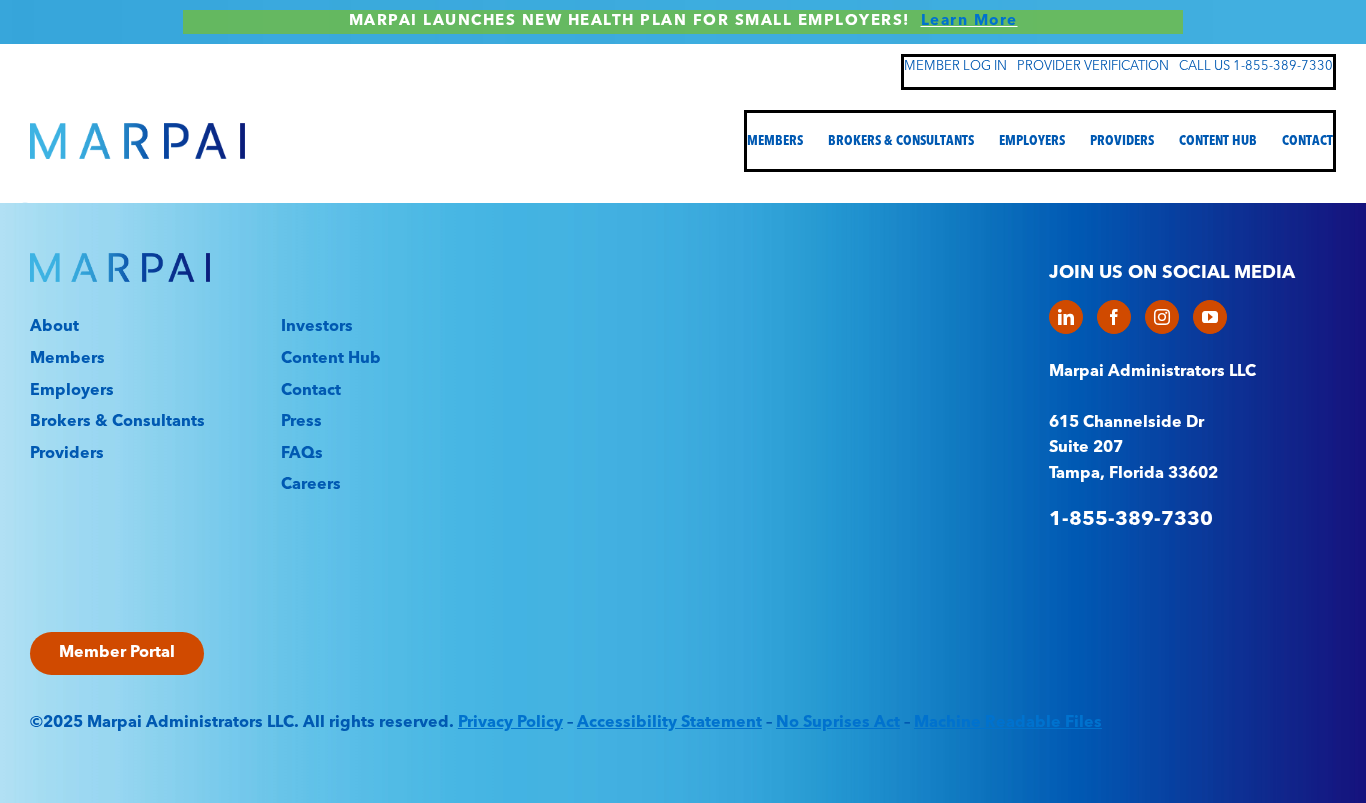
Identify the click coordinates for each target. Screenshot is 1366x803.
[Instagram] (1162, 317)
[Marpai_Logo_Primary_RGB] (137, 131)
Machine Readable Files (1008, 723)
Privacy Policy (510, 723)
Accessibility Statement (669, 723)
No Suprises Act (838, 723)
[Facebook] (1114, 317)
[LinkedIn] (1066, 317)
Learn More (969, 21)
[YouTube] (1210, 317)
